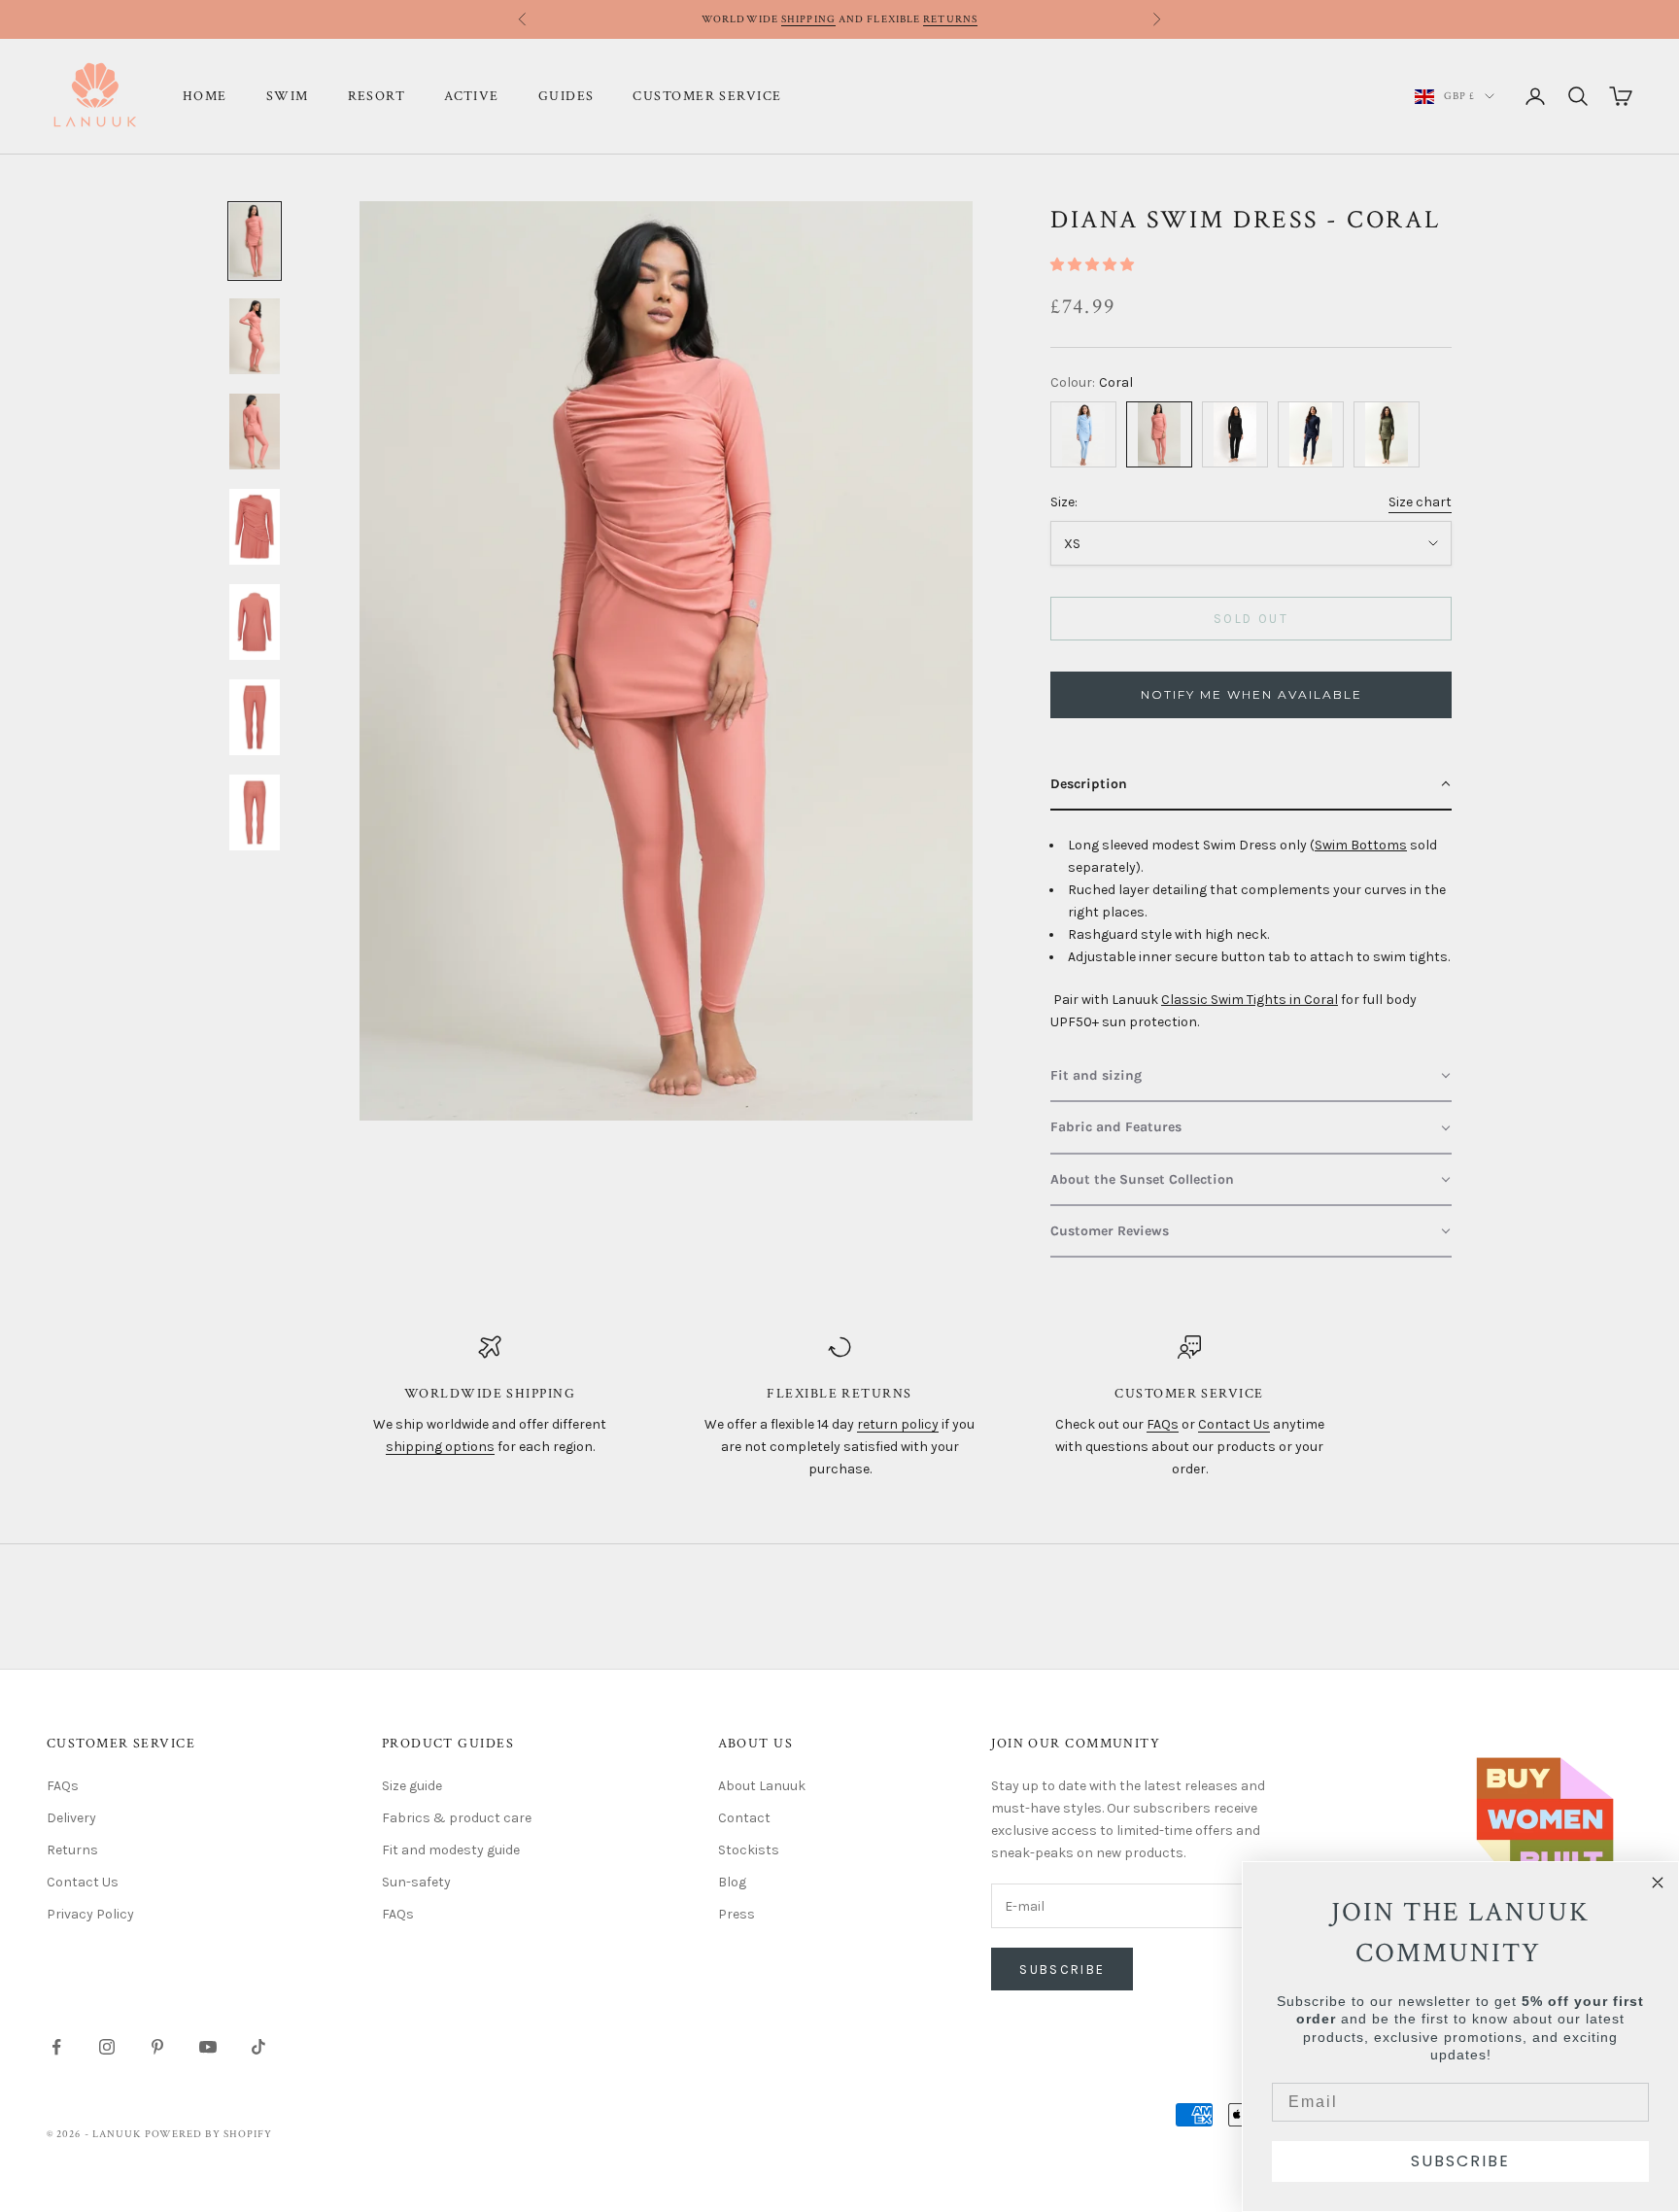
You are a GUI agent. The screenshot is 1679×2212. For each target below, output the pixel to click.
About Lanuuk (762, 1786)
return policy (898, 1424)
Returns (950, 19)
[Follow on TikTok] (258, 2047)
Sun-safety (416, 1882)
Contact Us (1234, 1424)
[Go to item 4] (255, 527)
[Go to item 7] (255, 812)
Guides (566, 96)
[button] (1092, 265)
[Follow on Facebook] (56, 2047)
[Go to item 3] (255, 432)
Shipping (808, 19)
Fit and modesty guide (451, 1850)
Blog (732, 1882)
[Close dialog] (1658, 1883)
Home (205, 96)
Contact (744, 1818)
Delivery (71, 1818)
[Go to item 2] (255, 336)
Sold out (1251, 619)
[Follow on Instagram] (107, 2047)
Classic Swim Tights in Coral (1250, 1000)
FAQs (1163, 1424)
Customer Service (707, 96)
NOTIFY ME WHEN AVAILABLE (1251, 694)
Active (472, 96)
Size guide (412, 1786)
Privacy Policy (90, 1914)
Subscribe (1062, 1970)
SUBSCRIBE (1460, 2161)
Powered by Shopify (209, 2134)
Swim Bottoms (1361, 845)
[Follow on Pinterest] (157, 2047)
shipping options (440, 1447)
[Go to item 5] (255, 622)
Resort (377, 96)
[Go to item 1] (255, 241)
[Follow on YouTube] (208, 2047)
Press (737, 1914)
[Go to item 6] (255, 717)
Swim (288, 96)
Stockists (749, 1850)
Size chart (1420, 502)
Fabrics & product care (457, 1818)
